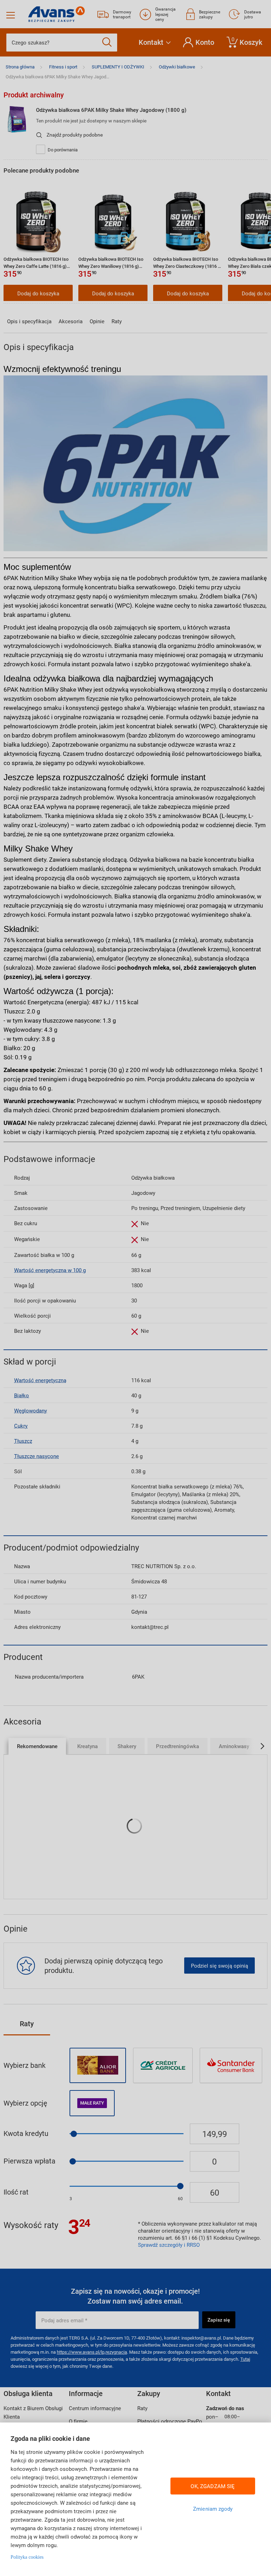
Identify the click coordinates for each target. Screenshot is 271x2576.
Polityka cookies (27, 2557)
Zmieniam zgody (213, 2509)
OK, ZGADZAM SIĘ (213, 2486)
